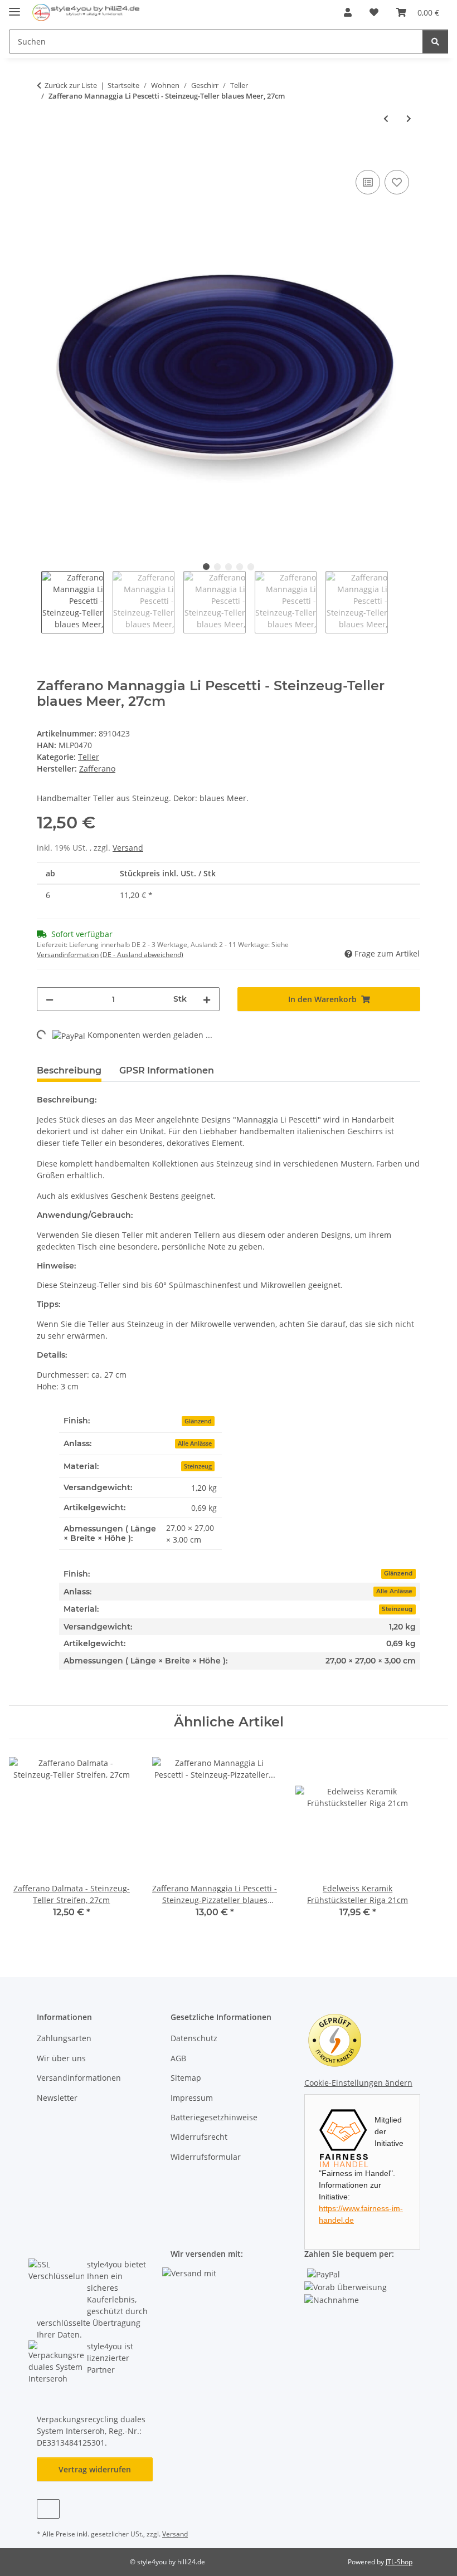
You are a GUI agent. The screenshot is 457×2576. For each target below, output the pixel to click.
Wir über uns (61, 2058)
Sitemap (186, 2078)
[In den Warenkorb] (46, 155)
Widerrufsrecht (199, 2137)
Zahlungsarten (64, 2038)
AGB (178, 2058)
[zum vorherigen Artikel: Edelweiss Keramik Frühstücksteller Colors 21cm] (386, 118)
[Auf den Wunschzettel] (397, 182)
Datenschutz (194, 2038)
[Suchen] (435, 42)
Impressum (192, 2098)
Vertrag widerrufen (95, 2469)
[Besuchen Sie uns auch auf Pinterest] (48, 2509)
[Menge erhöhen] (207, 999)
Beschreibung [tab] (69, 1070)
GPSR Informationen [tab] (167, 1070)
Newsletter (57, 2098)
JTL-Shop (399, 2562)
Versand (128, 848)
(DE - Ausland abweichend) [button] (142, 955)
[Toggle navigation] (14, 7)
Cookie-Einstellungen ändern (358, 2083)
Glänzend (398, 1574)
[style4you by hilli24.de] (87, 13)
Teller (89, 757)
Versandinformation (68, 955)
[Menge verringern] (50, 999)
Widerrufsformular (206, 2157)
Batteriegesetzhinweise (214, 2117)
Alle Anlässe (394, 1591)
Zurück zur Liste (71, 85)
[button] (348, 12)
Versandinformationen (79, 2078)
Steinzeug (397, 1609)
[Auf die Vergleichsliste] (368, 182)
